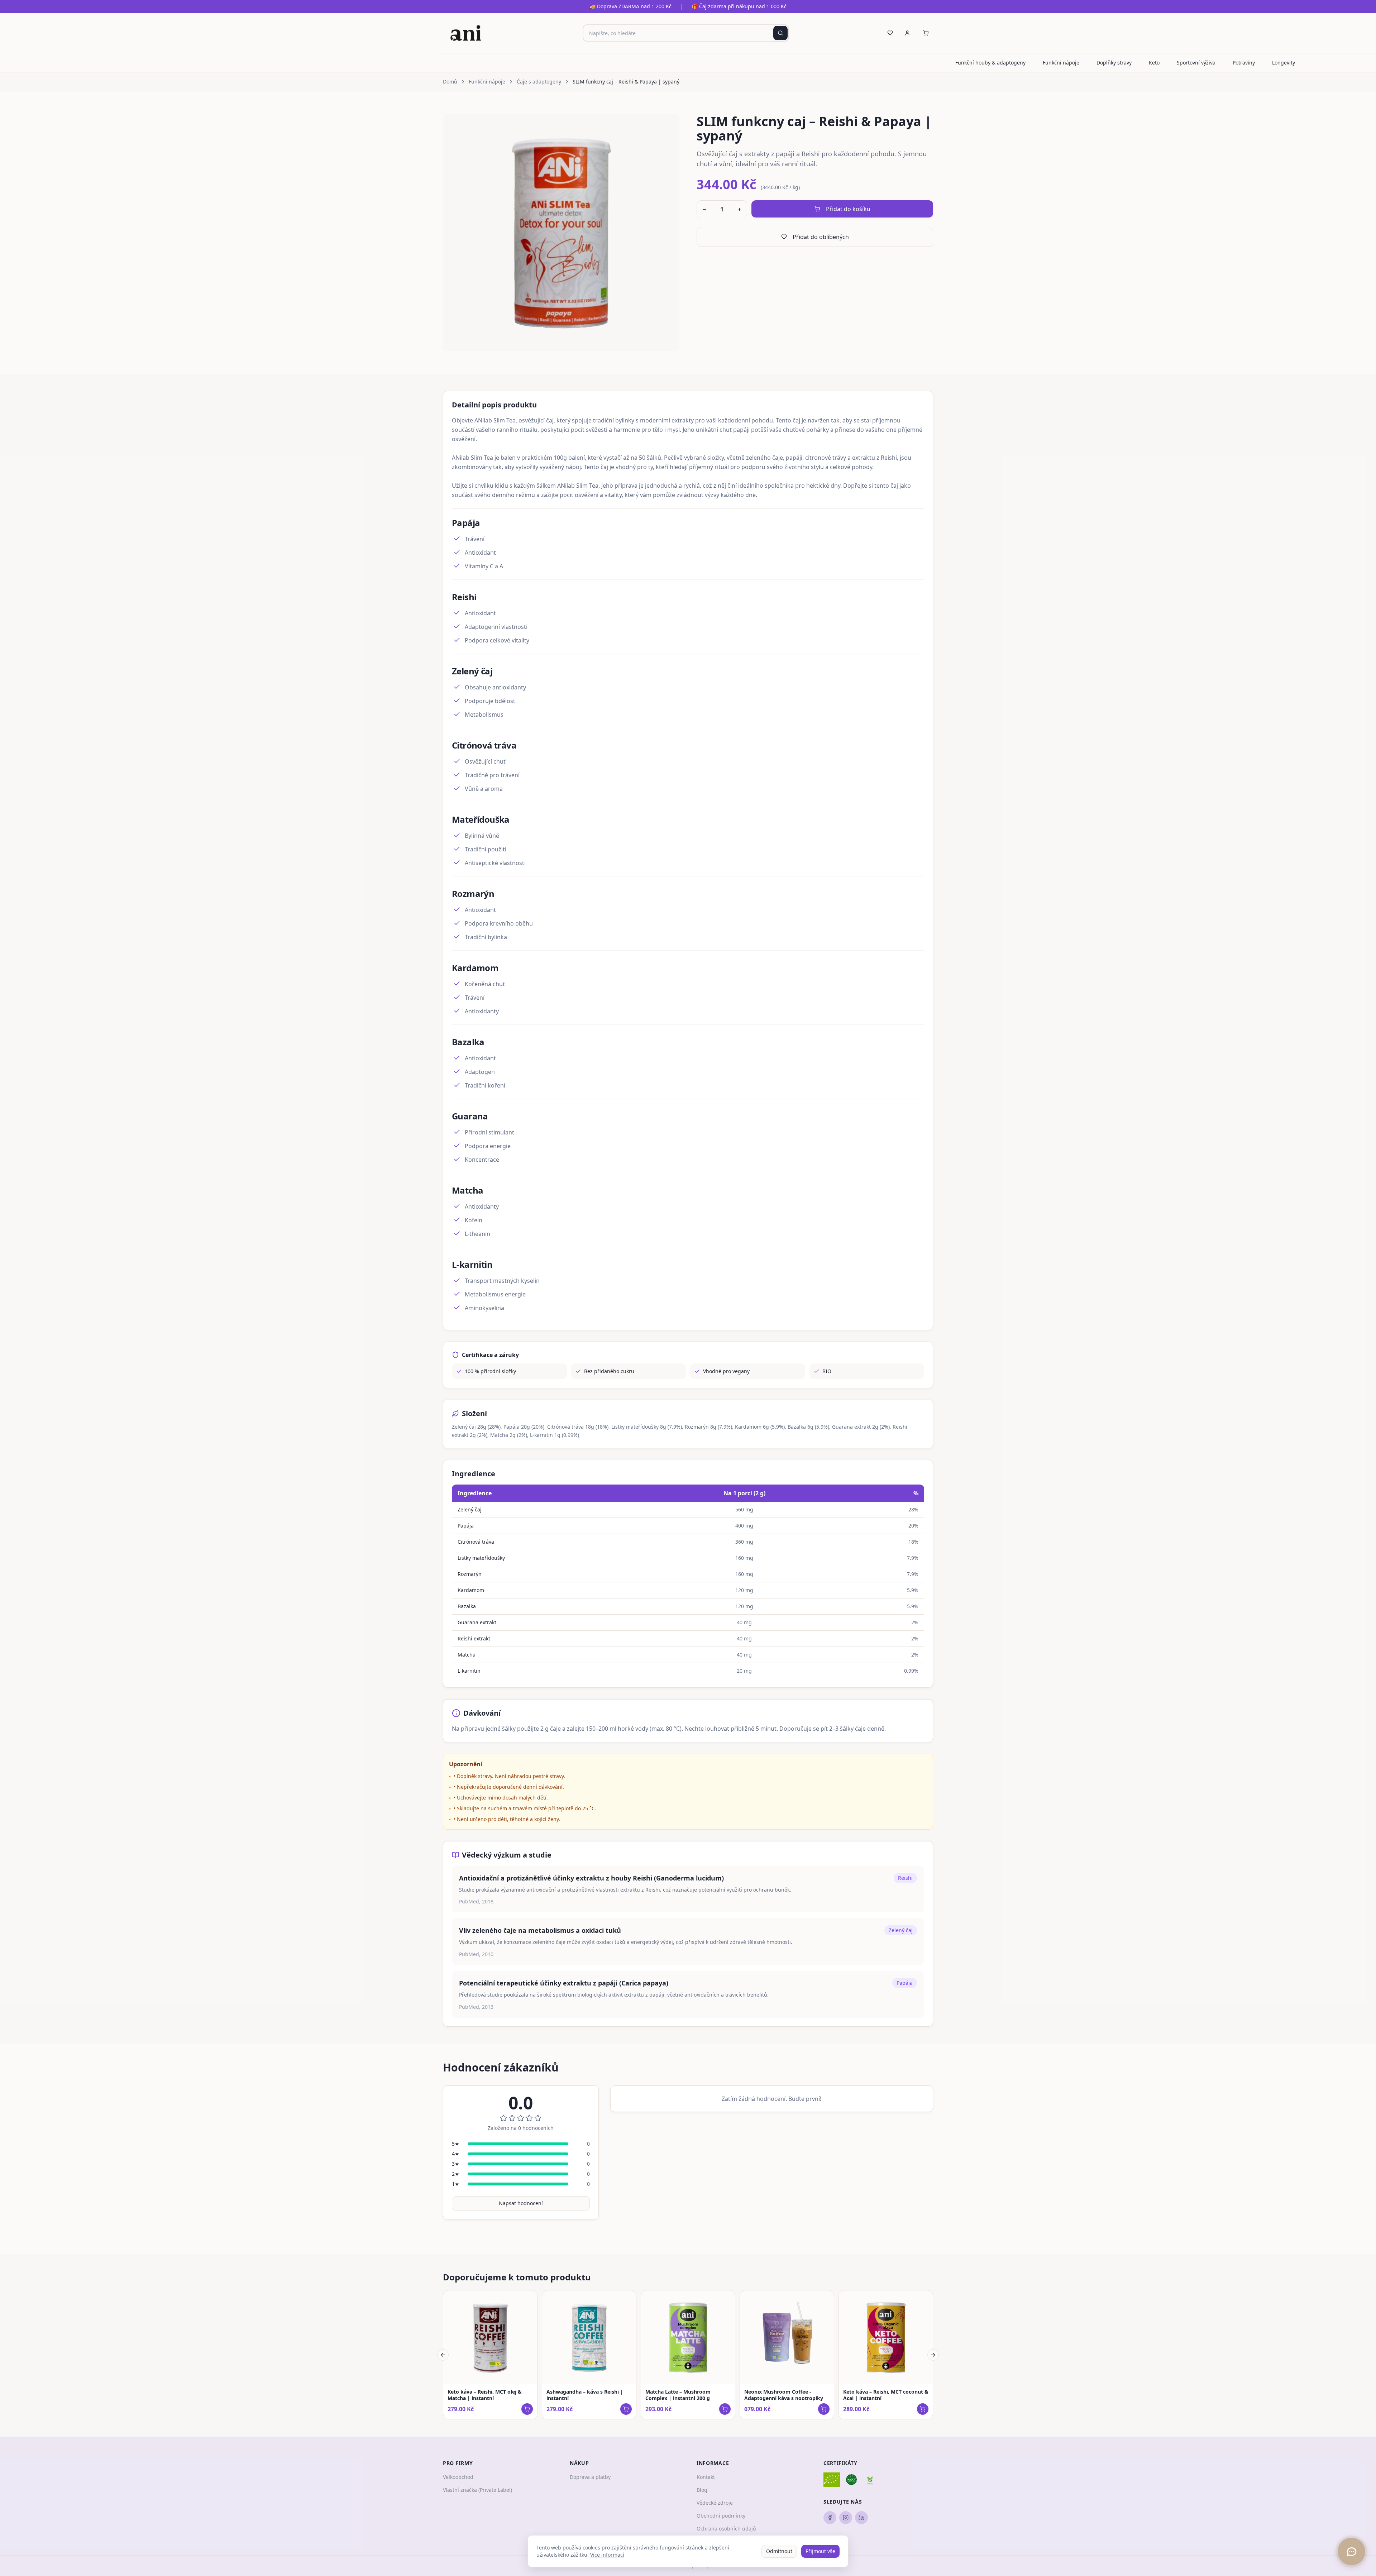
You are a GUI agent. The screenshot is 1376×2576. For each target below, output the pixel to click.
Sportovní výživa (1196, 63)
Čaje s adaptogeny (539, 82)
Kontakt (706, 2477)
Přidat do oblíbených (821, 237)
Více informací (607, 2555)
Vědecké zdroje (715, 2503)
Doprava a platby (590, 2477)
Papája (905, 1983)
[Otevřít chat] (1351, 2551)
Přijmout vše (820, 2551)
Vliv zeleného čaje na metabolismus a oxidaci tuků (540, 1930)
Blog (702, 2490)
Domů (450, 82)
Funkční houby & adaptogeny (990, 63)
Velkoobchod (458, 2477)
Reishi (905, 1878)
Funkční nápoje (1061, 63)
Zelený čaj (901, 1930)
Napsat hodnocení (521, 2203)
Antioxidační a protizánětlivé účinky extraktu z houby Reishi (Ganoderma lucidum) (591, 1878)
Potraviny (1244, 63)
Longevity (1284, 63)
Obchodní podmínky (721, 2516)
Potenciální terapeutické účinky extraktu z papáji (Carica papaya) (564, 1983)
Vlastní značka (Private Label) (477, 2490)
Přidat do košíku (848, 209)
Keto (1154, 63)
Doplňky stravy (1114, 63)
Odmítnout (779, 2551)
